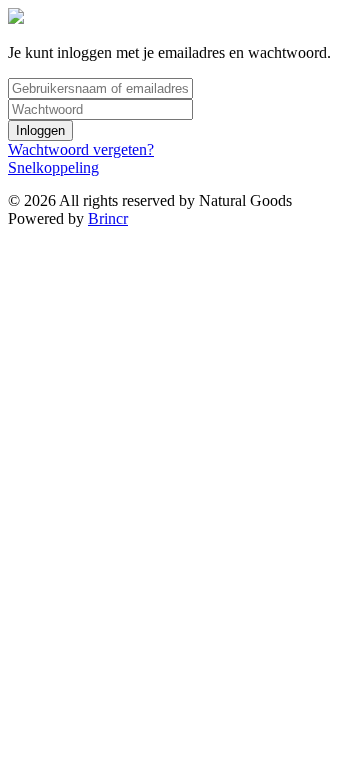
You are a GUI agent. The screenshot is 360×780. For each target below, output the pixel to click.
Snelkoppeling (53, 167)
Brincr (108, 218)
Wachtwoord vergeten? (81, 149)
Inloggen (40, 130)
